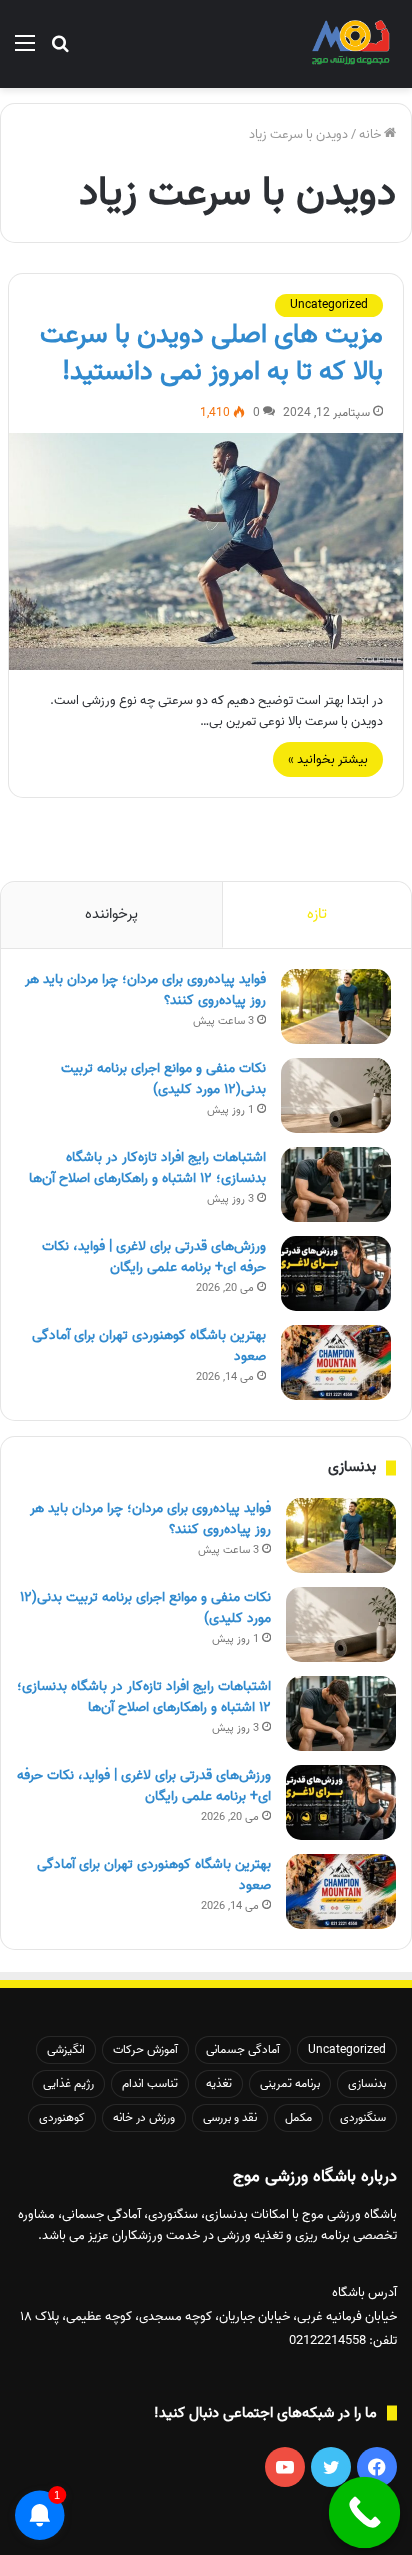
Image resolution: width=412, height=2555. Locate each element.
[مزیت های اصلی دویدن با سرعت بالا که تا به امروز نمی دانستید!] (206, 551)
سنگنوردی (363, 2117)
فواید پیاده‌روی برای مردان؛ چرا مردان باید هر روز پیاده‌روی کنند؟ (145, 990)
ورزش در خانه (144, 2117)
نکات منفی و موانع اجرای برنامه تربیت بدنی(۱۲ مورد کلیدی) (163, 1079)
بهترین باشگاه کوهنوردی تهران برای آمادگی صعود (149, 1346)
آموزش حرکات (145, 2049)
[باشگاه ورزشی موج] (352, 44)
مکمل (298, 2117)
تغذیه (219, 2083)
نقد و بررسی (230, 2117)
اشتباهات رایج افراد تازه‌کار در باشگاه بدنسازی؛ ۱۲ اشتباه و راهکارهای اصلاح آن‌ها (147, 1168)
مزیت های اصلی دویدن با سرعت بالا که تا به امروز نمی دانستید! (211, 354)
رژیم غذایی (68, 2083)
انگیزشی (66, 2049)
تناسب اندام (150, 2083)
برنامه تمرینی (290, 2083)
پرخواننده (111, 914)
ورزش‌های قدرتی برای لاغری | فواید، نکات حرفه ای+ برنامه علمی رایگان (154, 1257)
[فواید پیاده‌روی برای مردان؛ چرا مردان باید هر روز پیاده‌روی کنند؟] (336, 1006)
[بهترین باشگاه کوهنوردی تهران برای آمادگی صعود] (336, 1362)
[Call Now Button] (365, 2513)
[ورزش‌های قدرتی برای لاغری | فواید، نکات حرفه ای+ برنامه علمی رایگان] (336, 1273)
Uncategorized (329, 304)
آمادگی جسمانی (243, 2049)
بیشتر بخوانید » (328, 759)
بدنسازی (367, 2083)
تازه (317, 914)
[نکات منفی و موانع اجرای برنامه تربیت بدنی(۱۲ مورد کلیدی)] (336, 1095)
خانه (371, 134)
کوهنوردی (62, 2117)
